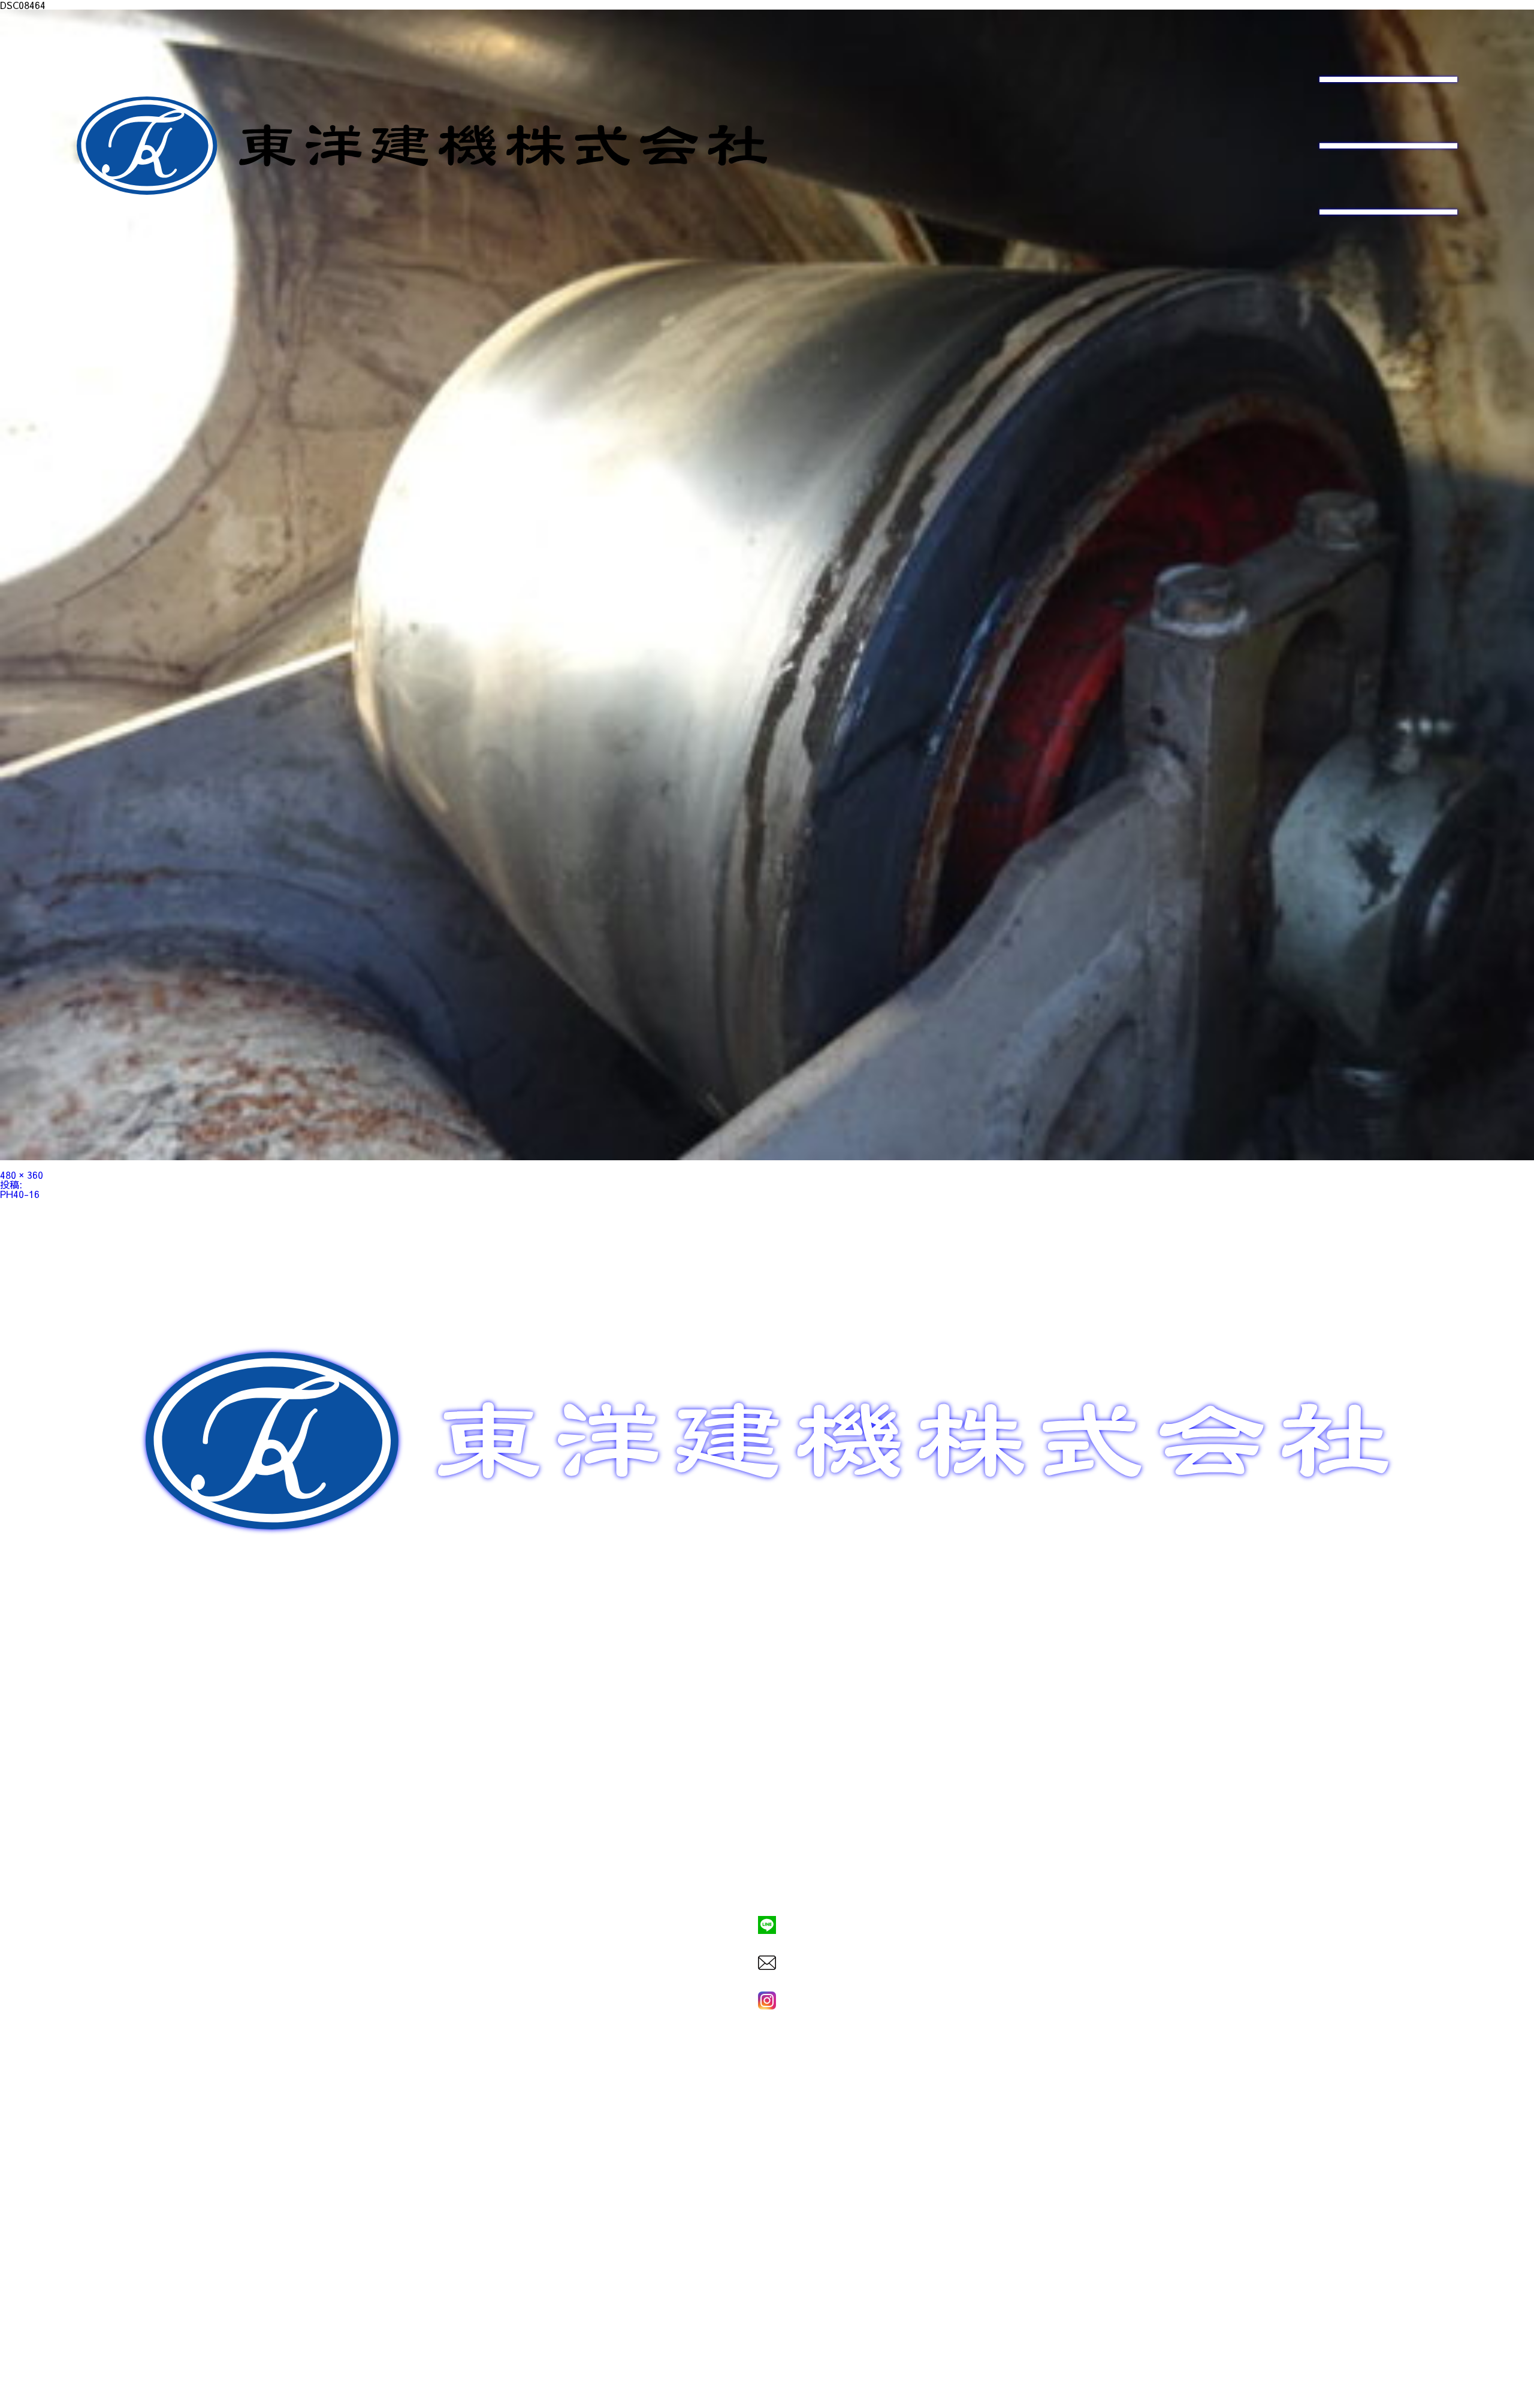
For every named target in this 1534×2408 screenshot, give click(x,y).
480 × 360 (22, 1175)
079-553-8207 (767, 1884)
